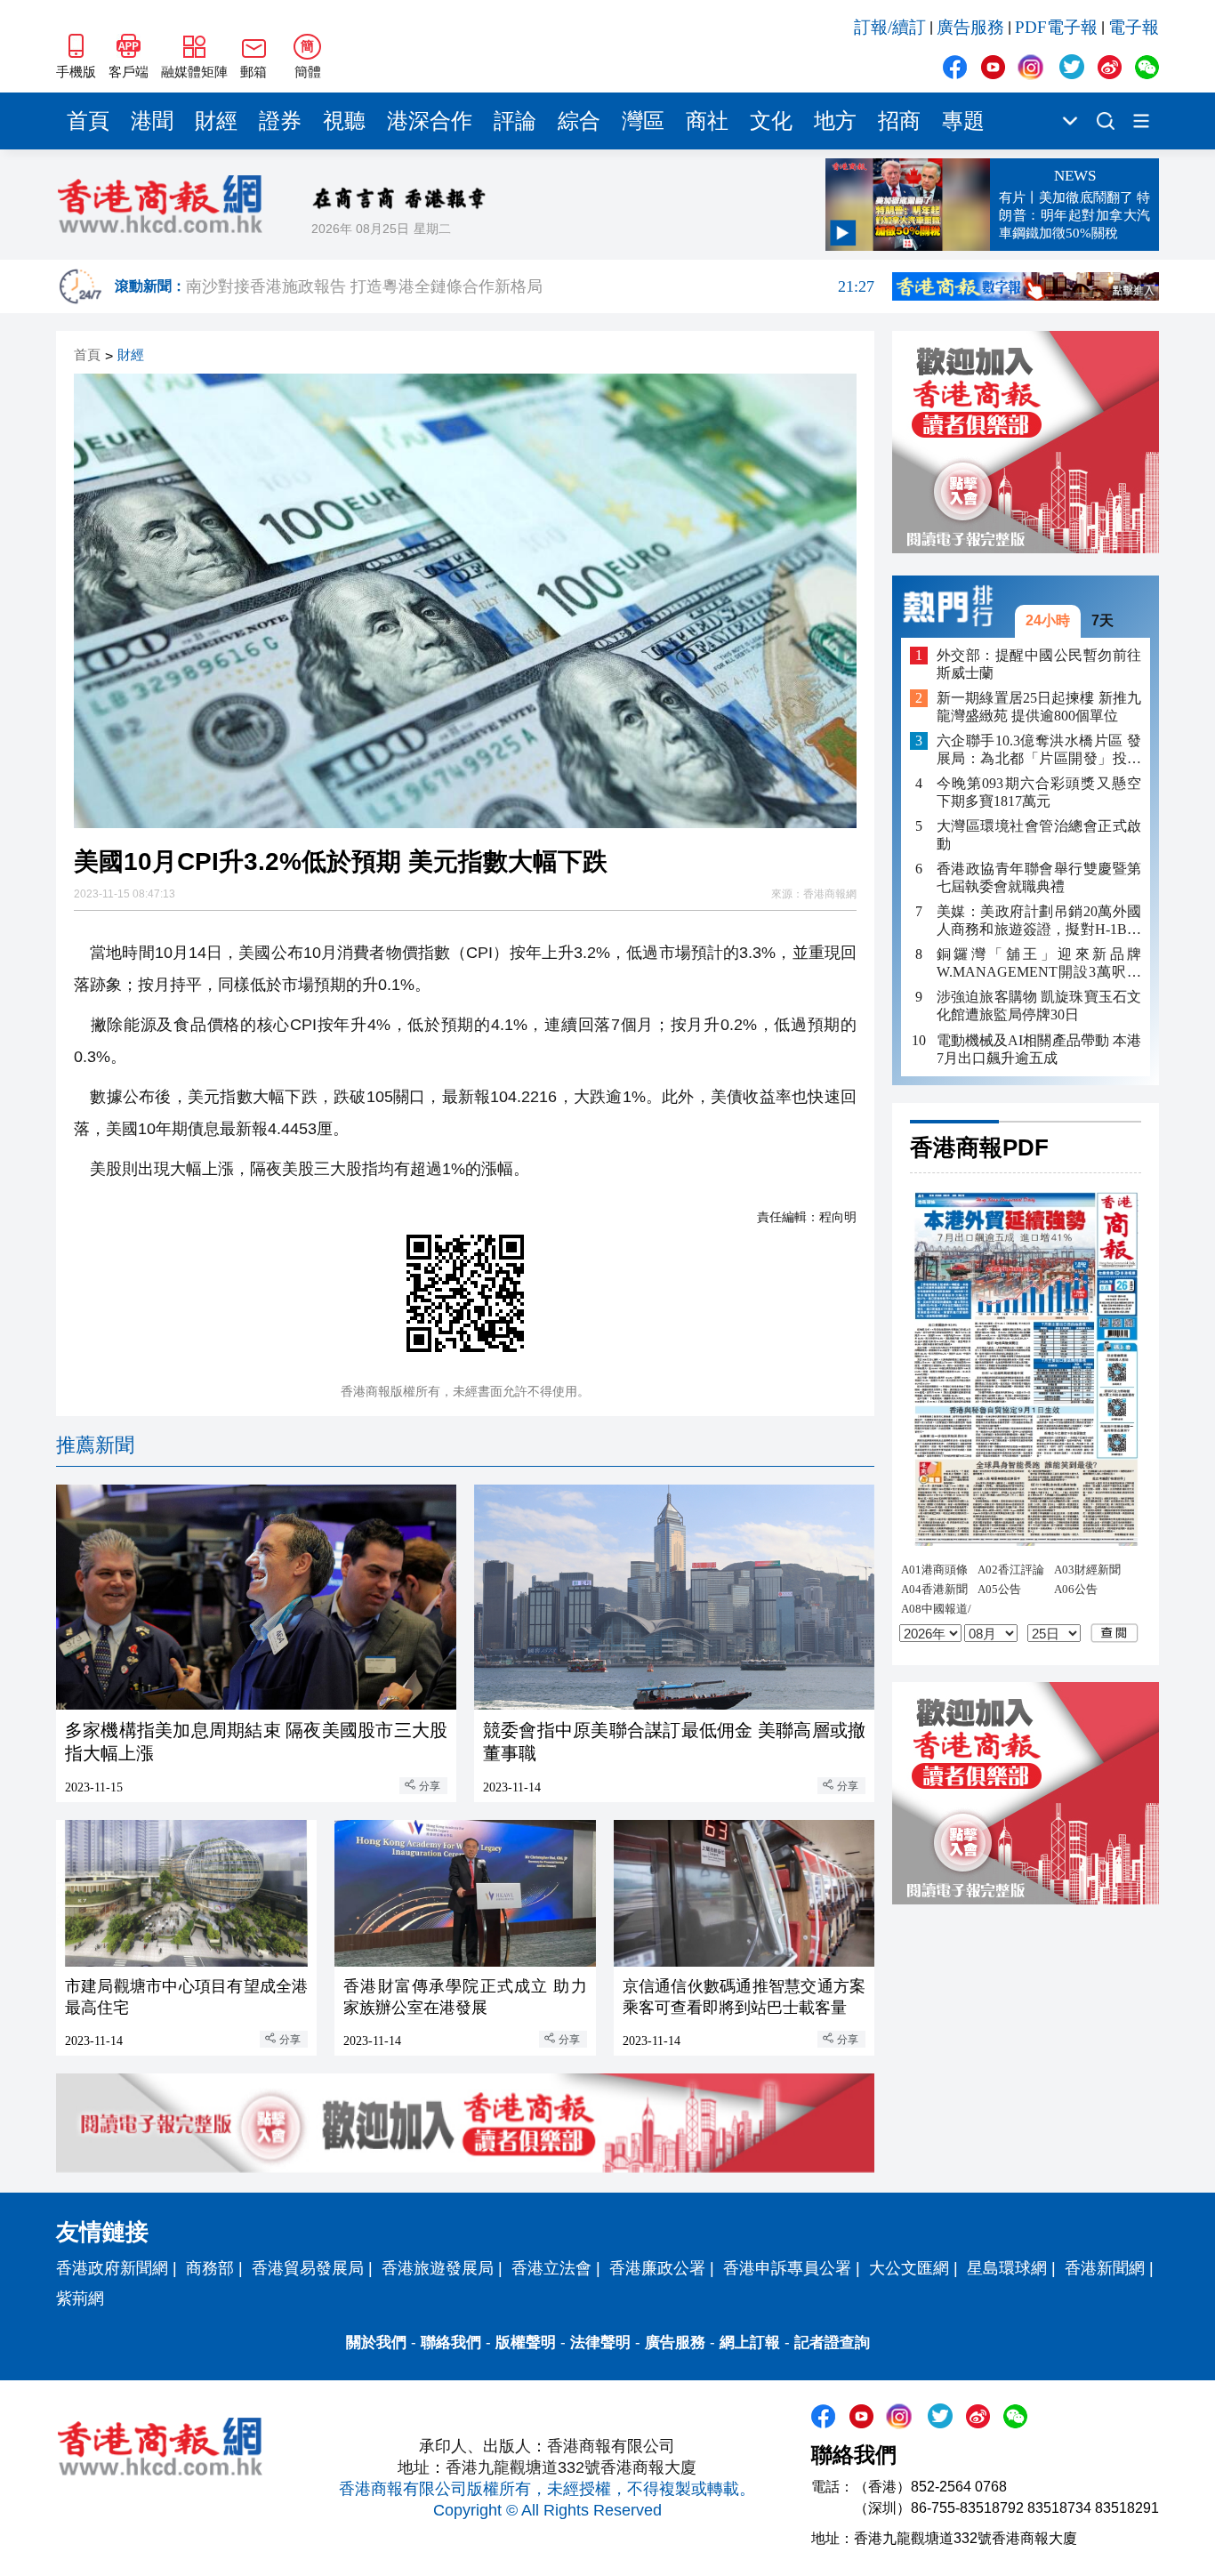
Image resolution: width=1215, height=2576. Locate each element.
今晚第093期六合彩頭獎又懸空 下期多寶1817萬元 (1039, 792)
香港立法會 (551, 2268)
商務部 (210, 2268)
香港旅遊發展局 (438, 2268)
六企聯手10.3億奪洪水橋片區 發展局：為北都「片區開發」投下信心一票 (1039, 750)
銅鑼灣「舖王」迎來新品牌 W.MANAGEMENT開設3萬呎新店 (1039, 964)
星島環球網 (1007, 2268)
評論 (515, 121)
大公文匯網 (909, 2268)
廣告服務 (970, 27)
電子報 (1134, 27)
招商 (899, 121)
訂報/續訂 (890, 27)
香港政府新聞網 (112, 2268)
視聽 (344, 121)
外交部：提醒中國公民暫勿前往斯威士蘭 (1039, 663)
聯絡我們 (451, 2343)
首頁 (88, 121)
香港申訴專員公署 (787, 2268)
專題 (963, 121)
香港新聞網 (1105, 2268)
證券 (280, 121)
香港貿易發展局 (308, 2268)
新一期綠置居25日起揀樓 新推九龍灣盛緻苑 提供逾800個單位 (1039, 707)
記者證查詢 (832, 2343)
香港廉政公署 (657, 2268)
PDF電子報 (1056, 27)
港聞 (152, 121)
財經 (216, 121)
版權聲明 (526, 2343)
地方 (835, 121)
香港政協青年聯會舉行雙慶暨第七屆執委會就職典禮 (1039, 877)
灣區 (643, 121)
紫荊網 (80, 2298)
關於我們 (376, 2343)
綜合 (579, 121)
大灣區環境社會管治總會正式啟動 (1039, 835)
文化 (771, 121)
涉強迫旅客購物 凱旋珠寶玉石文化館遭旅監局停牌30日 (1039, 1006)
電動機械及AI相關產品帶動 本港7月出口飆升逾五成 (1039, 1048)
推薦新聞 (95, 1445)
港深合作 (430, 121)
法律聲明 (600, 2343)
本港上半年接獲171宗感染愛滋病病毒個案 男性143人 (530, 282)
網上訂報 (750, 2343)
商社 (707, 121)
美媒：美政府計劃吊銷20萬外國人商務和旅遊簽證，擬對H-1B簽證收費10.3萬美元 (1039, 921)
